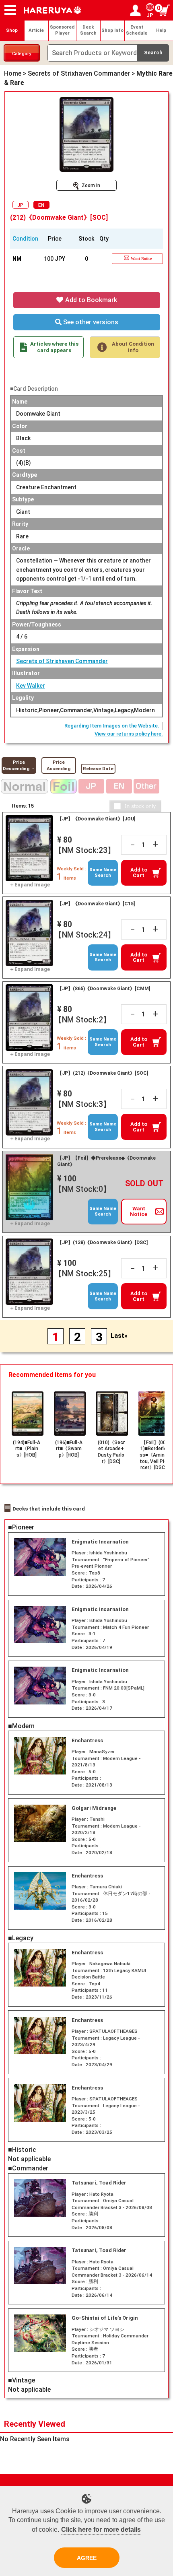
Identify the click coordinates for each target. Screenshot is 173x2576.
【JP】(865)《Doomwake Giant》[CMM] (104, 989)
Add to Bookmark (90, 300)
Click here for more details (101, 2530)
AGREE (87, 2558)
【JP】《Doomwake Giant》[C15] (96, 904)
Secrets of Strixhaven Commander (62, 661)
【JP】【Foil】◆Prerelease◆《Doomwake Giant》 (106, 1161)
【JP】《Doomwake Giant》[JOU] (96, 819)
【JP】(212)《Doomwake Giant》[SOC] (103, 1073)
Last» (119, 1336)
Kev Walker (31, 686)
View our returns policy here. (129, 734)
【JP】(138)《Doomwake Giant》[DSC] (102, 1243)
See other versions (90, 322)
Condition (25, 239)
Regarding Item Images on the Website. (112, 726)
